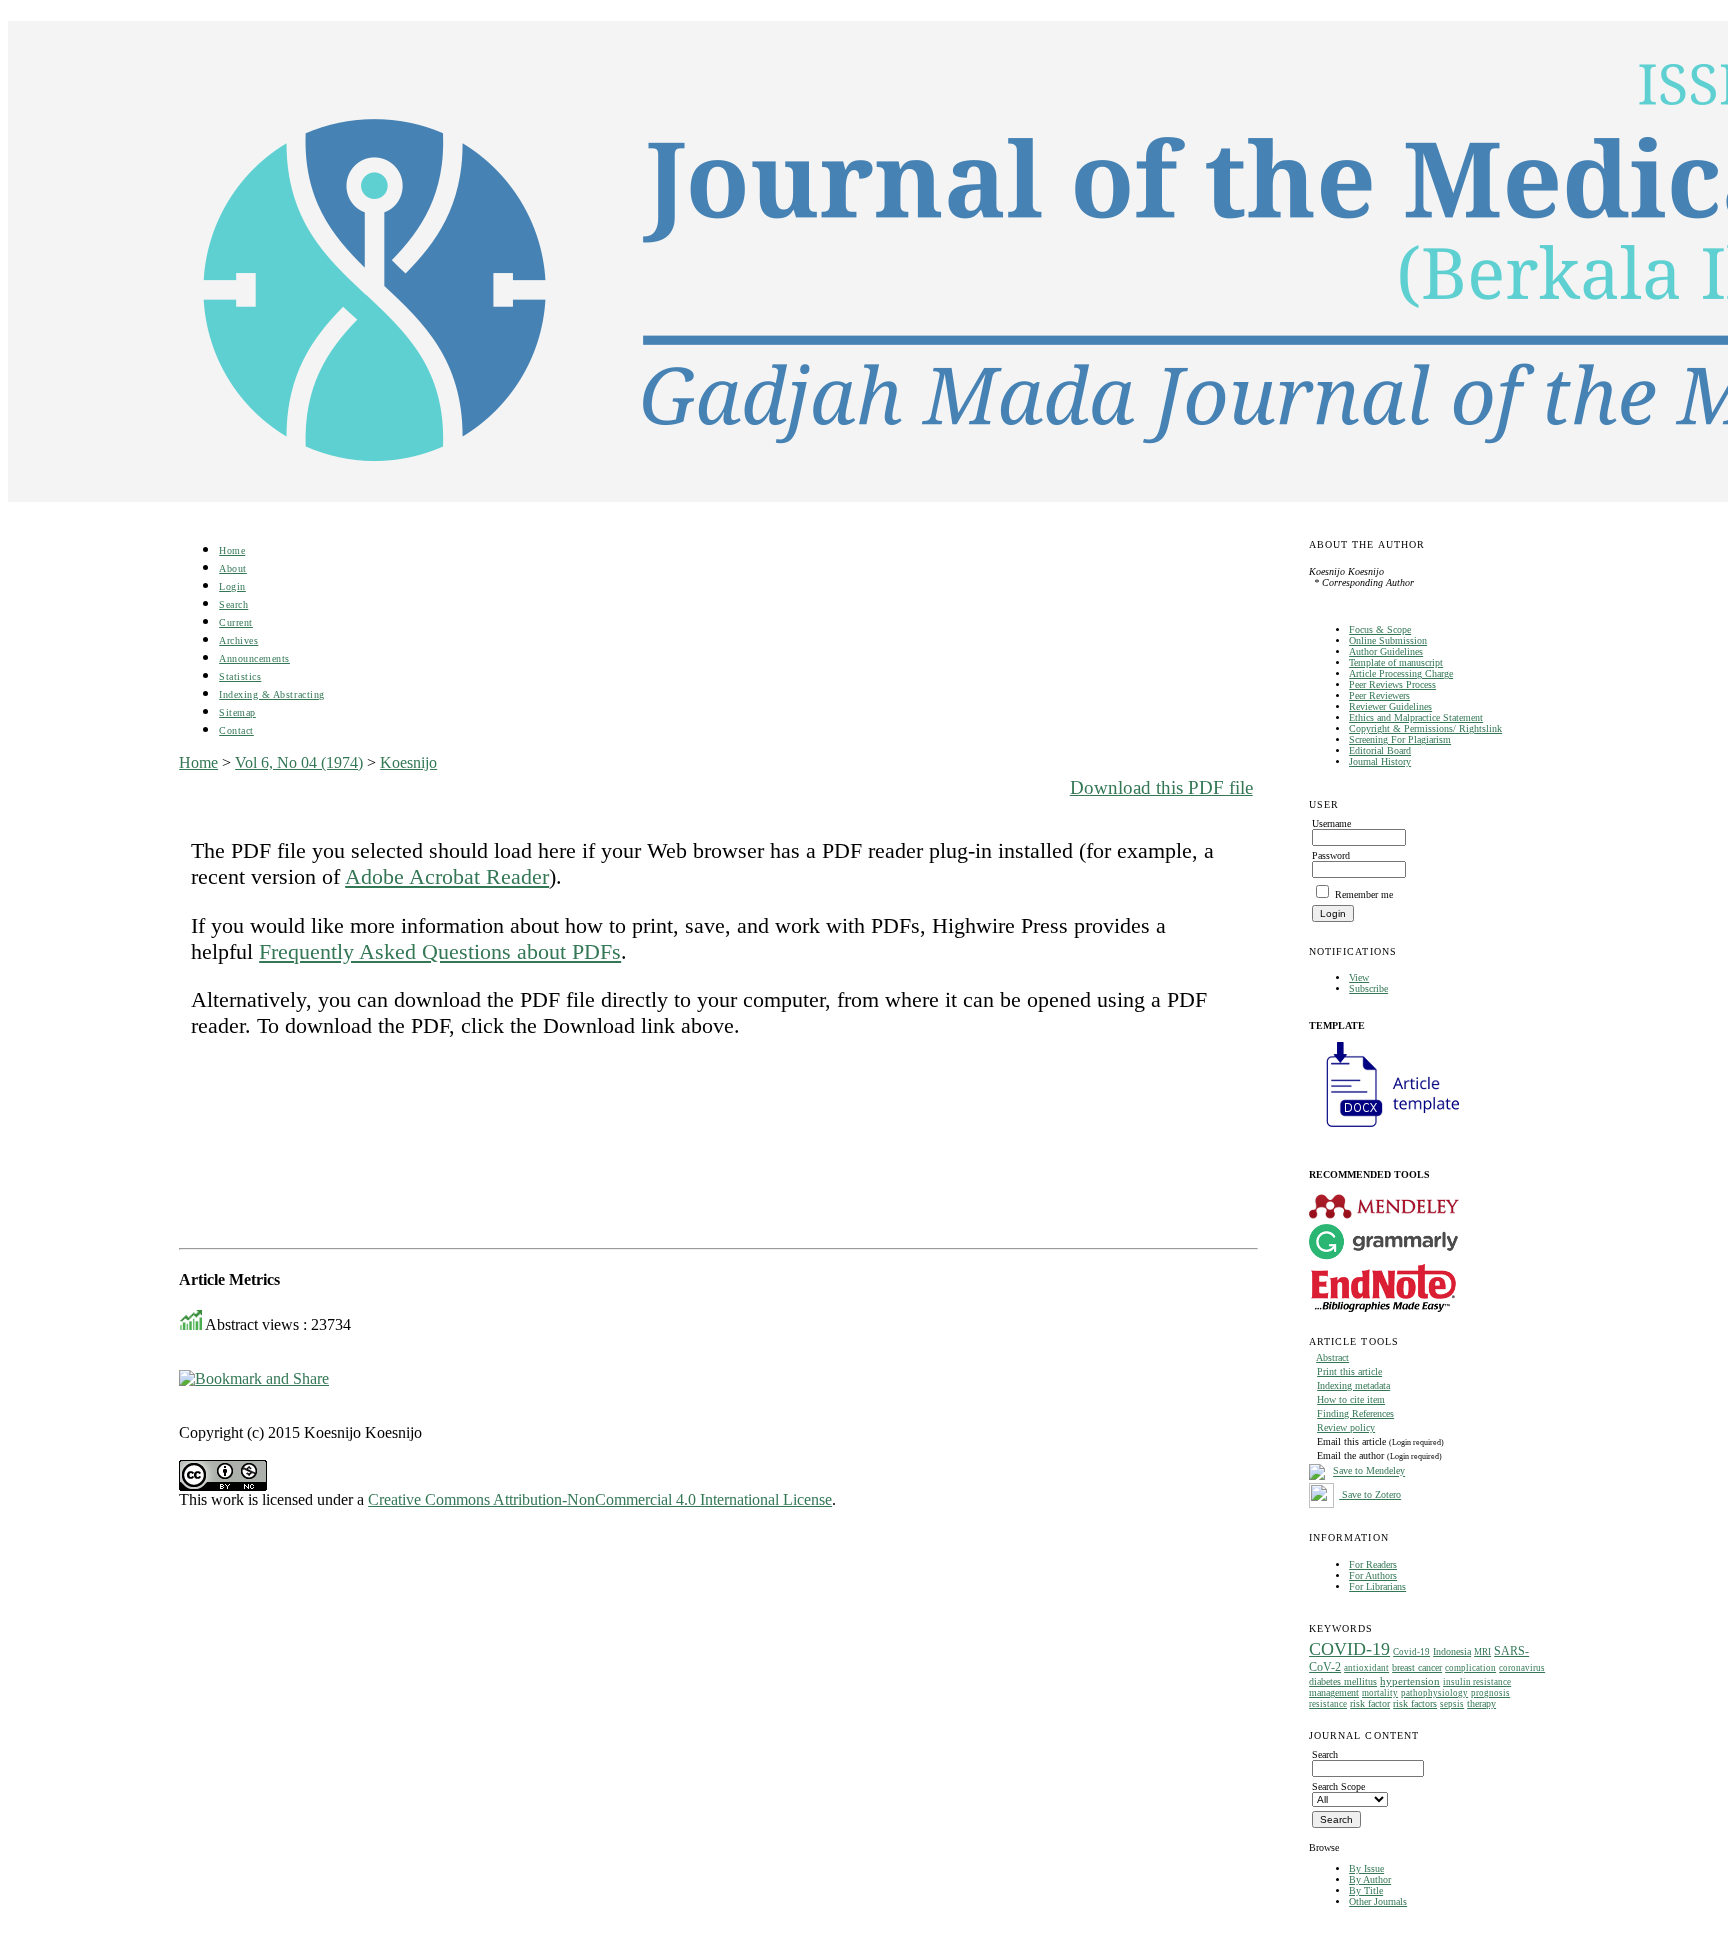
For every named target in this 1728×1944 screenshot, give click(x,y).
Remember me (1364, 894)
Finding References (1355, 1413)
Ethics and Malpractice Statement (1416, 717)
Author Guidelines (1386, 651)
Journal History (1380, 761)
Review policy (1346, 1427)
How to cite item (1351, 1399)
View (1359, 977)
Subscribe (1368, 988)
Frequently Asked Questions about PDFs (440, 951)
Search (233, 604)
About (233, 568)
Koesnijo (408, 762)
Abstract (1332, 1357)
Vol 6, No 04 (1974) (299, 762)
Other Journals (1378, 1901)
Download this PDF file (1161, 787)
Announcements (254, 658)
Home (232, 550)
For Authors (1373, 1575)
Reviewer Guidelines (1390, 706)
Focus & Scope (1380, 629)
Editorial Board (1380, 750)
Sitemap (237, 712)
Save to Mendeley (1369, 1471)
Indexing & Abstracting (271, 694)
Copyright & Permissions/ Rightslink (1425, 728)
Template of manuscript (1396, 662)
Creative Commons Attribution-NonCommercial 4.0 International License (600, 1499)
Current (236, 622)
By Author (1370, 1879)
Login (232, 586)
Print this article (1349, 1371)
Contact (236, 730)
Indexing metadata (1353, 1385)
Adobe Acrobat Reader (447, 876)
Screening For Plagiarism (1400, 739)
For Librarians (1377, 1586)
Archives (238, 640)
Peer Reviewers (1379, 695)
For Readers (1373, 1564)
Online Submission (1388, 640)
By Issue (1366, 1868)
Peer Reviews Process (1392, 684)
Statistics (240, 676)
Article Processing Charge (1401, 673)
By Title (1366, 1890)
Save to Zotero (1370, 1494)
